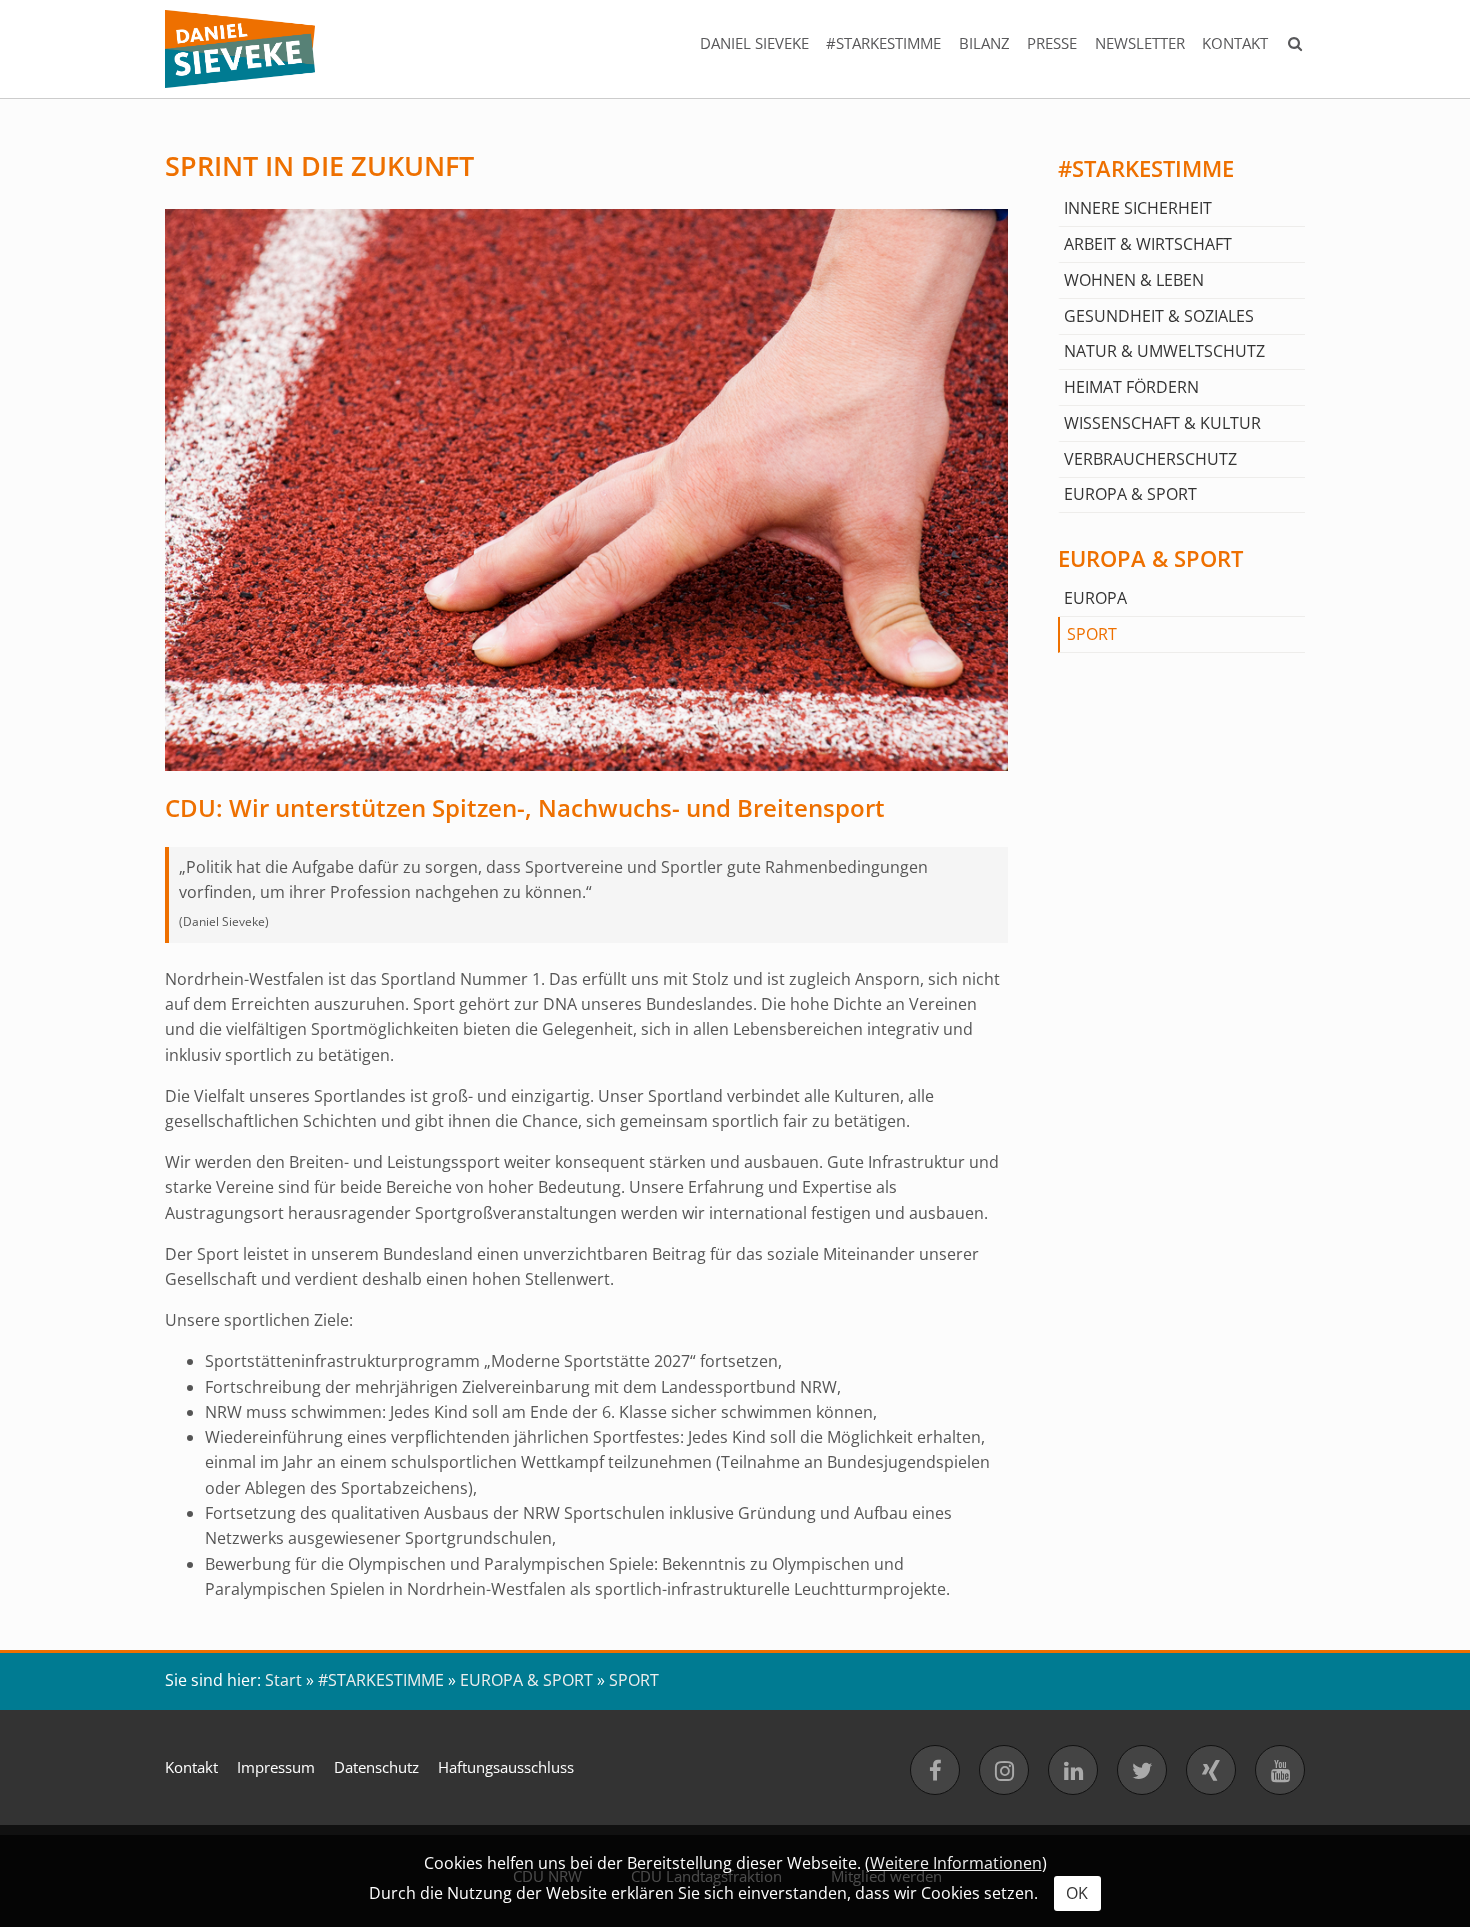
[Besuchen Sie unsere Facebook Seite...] (935, 1770)
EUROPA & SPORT (1130, 494)
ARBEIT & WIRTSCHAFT (1148, 244)
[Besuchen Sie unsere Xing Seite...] (1211, 1770)
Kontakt (191, 1767)
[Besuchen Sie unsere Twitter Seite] (1142, 1770)
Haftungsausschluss (506, 1767)
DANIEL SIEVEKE (754, 43)
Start (283, 1680)
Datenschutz (376, 1767)
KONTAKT (1235, 43)
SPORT (1092, 634)
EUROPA (1095, 598)
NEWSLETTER (1140, 43)
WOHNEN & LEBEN (1134, 280)
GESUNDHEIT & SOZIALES (1159, 316)
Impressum (276, 1767)
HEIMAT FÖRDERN (1131, 387)
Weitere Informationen (956, 1863)
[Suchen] (1295, 49)
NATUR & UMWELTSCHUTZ (1164, 351)
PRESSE (1052, 43)
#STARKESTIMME (883, 43)
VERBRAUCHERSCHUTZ (1150, 459)
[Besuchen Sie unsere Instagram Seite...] (1004, 1770)
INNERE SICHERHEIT (1138, 208)
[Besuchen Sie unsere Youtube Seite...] (1280, 1770)
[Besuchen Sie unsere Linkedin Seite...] (1073, 1770)
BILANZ (984, 43)
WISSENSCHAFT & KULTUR (1162, 423)
